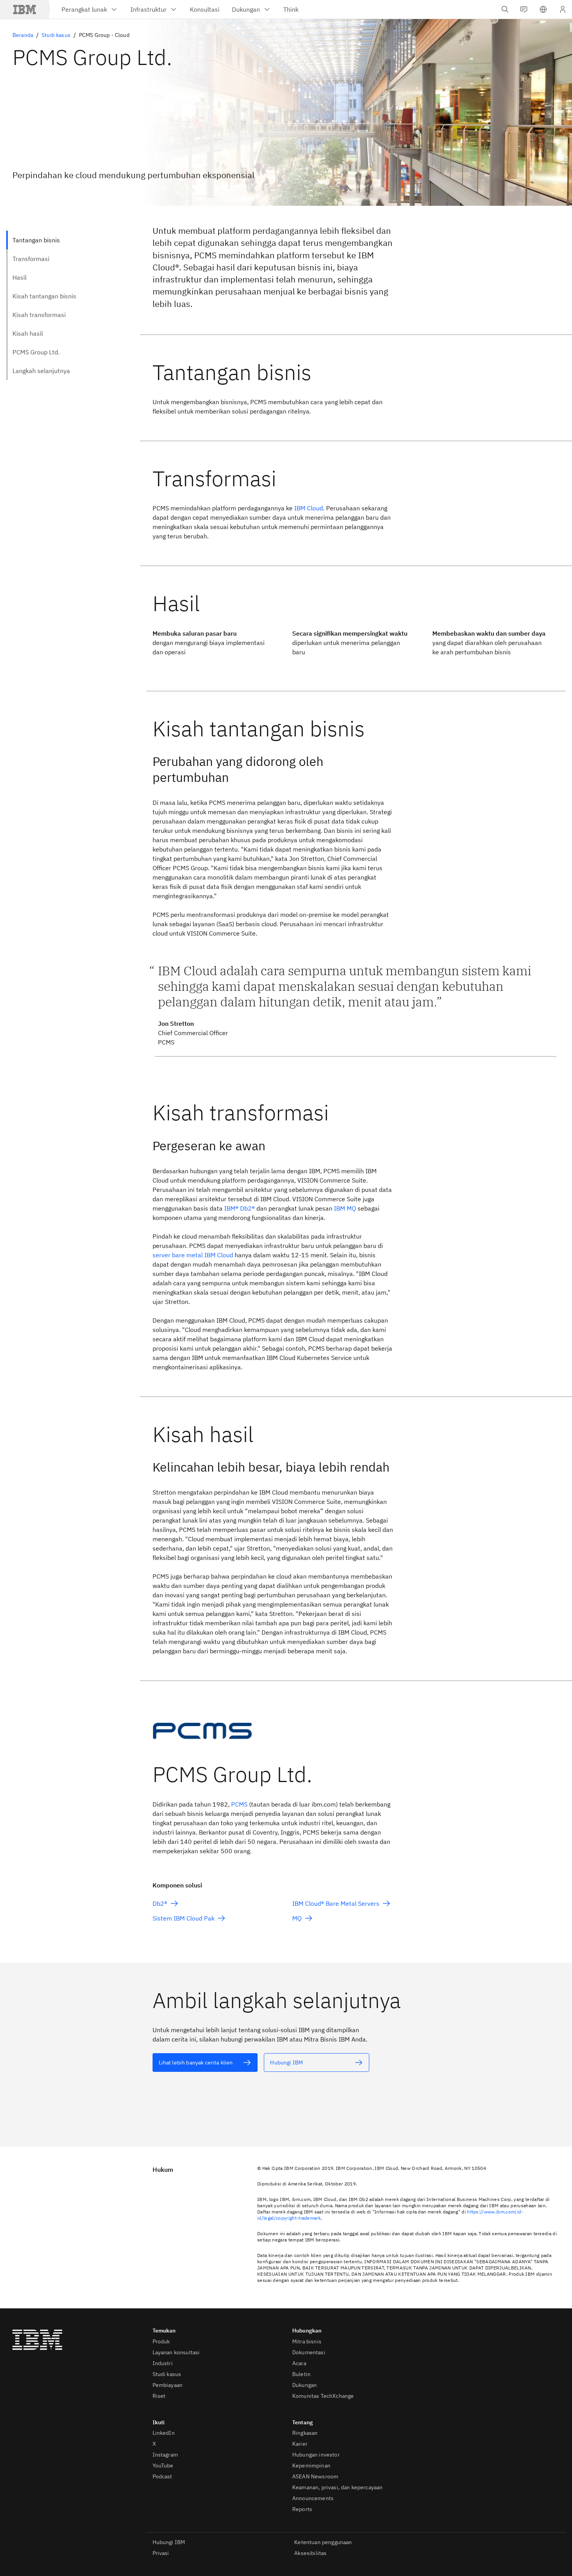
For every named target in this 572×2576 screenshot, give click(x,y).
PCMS (239, 1804)
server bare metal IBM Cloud (193, 1255)
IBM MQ (345, 1208)
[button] (543, 9)
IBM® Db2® (240, 1208)
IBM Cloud (309, 508)
